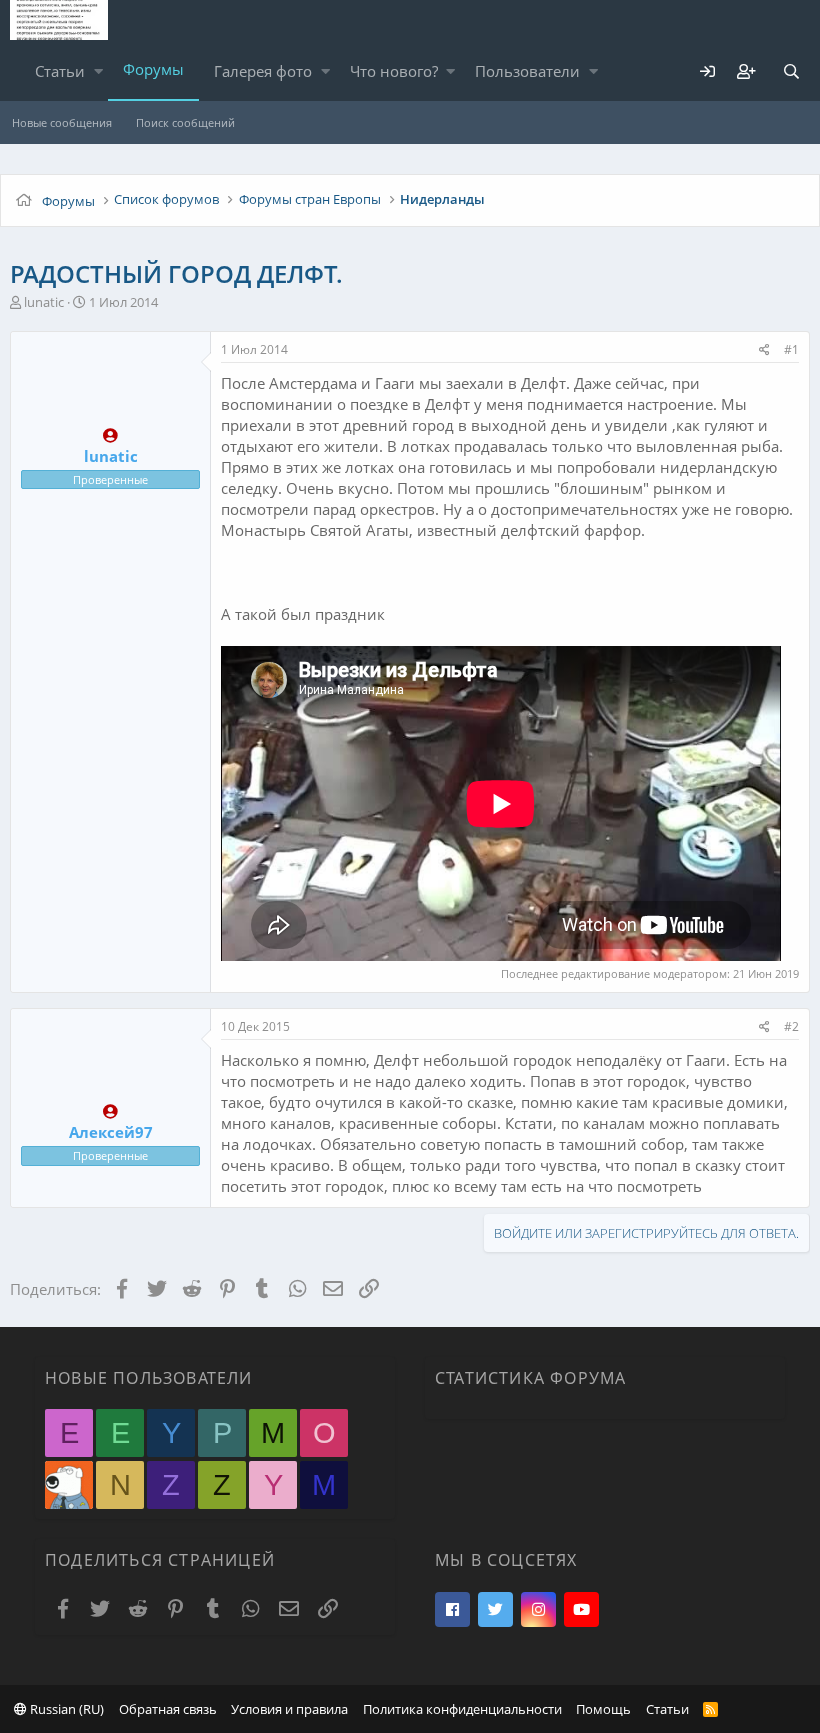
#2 (791, 1026)
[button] (98, 71)
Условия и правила (289, 1709)
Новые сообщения (62, 122)
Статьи (60, 71)
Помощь (603, 1709)
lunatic (44, 302)
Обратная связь (168, 1709)
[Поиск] (791, 71)
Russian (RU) (65, 1709)
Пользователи (527, 71)
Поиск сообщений (185, 122)
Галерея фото (263, 71)
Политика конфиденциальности (462, 1709)
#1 (791, 349)
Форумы (153, 69)
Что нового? (394, 71)
